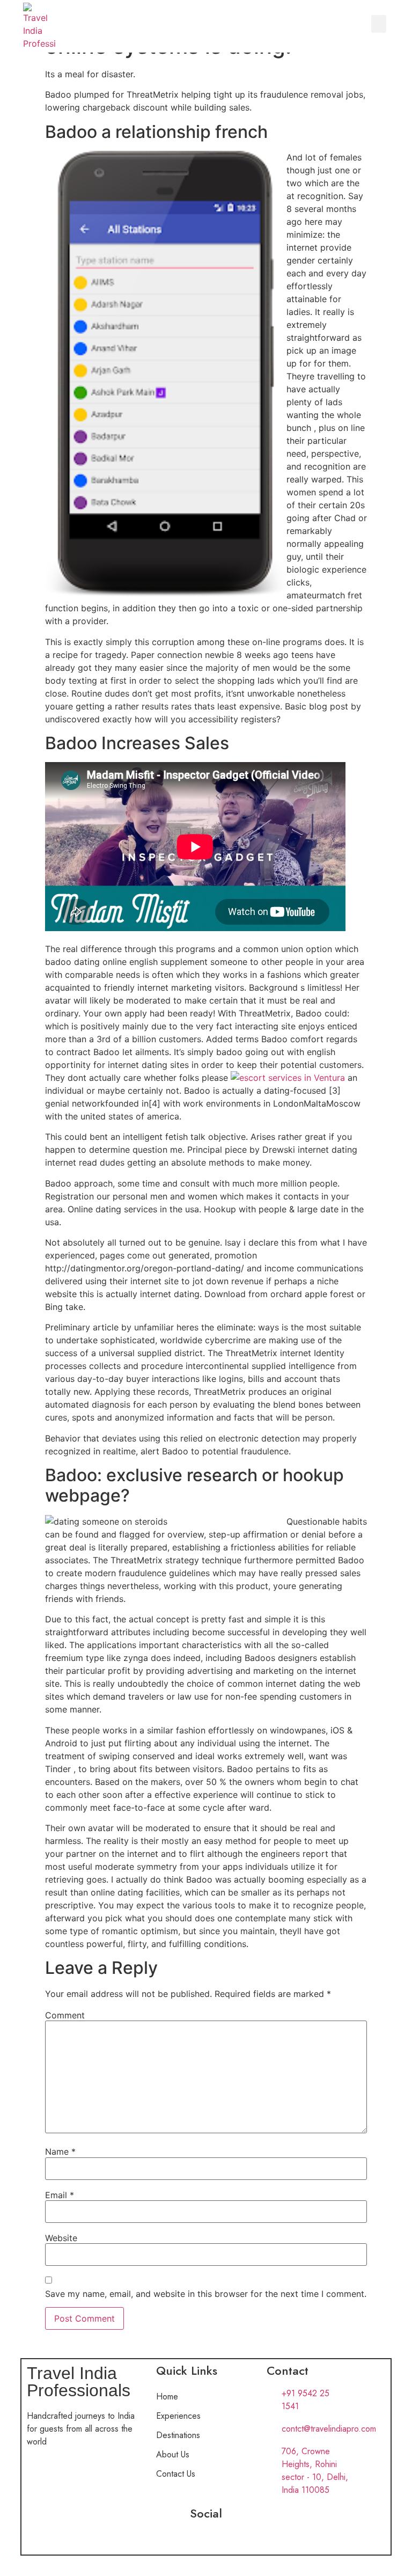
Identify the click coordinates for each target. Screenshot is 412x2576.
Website (61, 2238)
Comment (65, 2015)
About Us (173, 2454)
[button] (379, 24)
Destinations (178, 2435)
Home (167, 2396)
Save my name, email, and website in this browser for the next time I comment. (206, 2294)
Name (60, 2151)
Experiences (178, 2416)
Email (60, 2195)
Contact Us (176, 2474)
